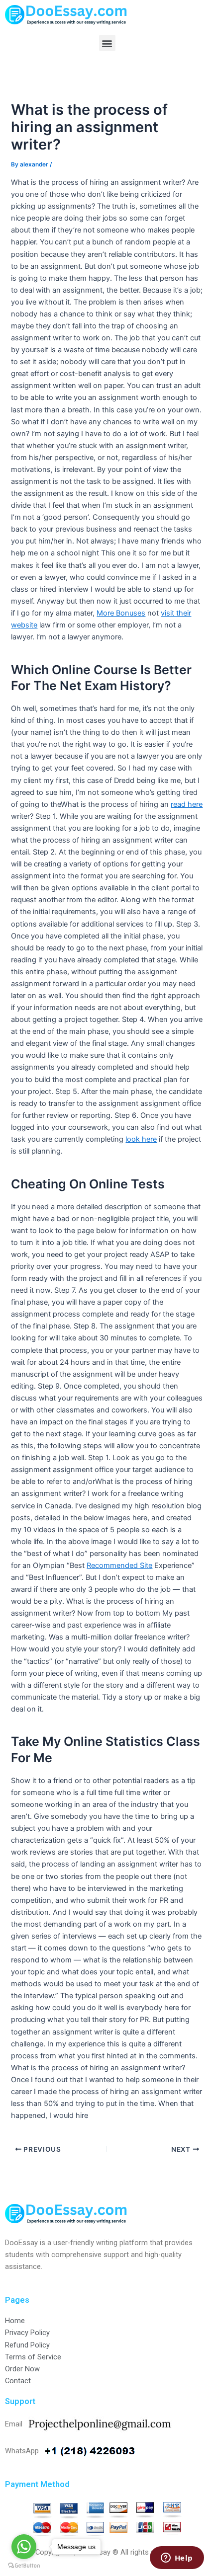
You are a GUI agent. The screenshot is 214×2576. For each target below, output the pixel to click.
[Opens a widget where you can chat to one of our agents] (177, 2559)
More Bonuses (121, 613)
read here (187, 804)
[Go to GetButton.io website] (24, 2566)
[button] (107, 43)
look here (141, 1139)
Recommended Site (119, 1565)
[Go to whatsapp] (24, 2547)
